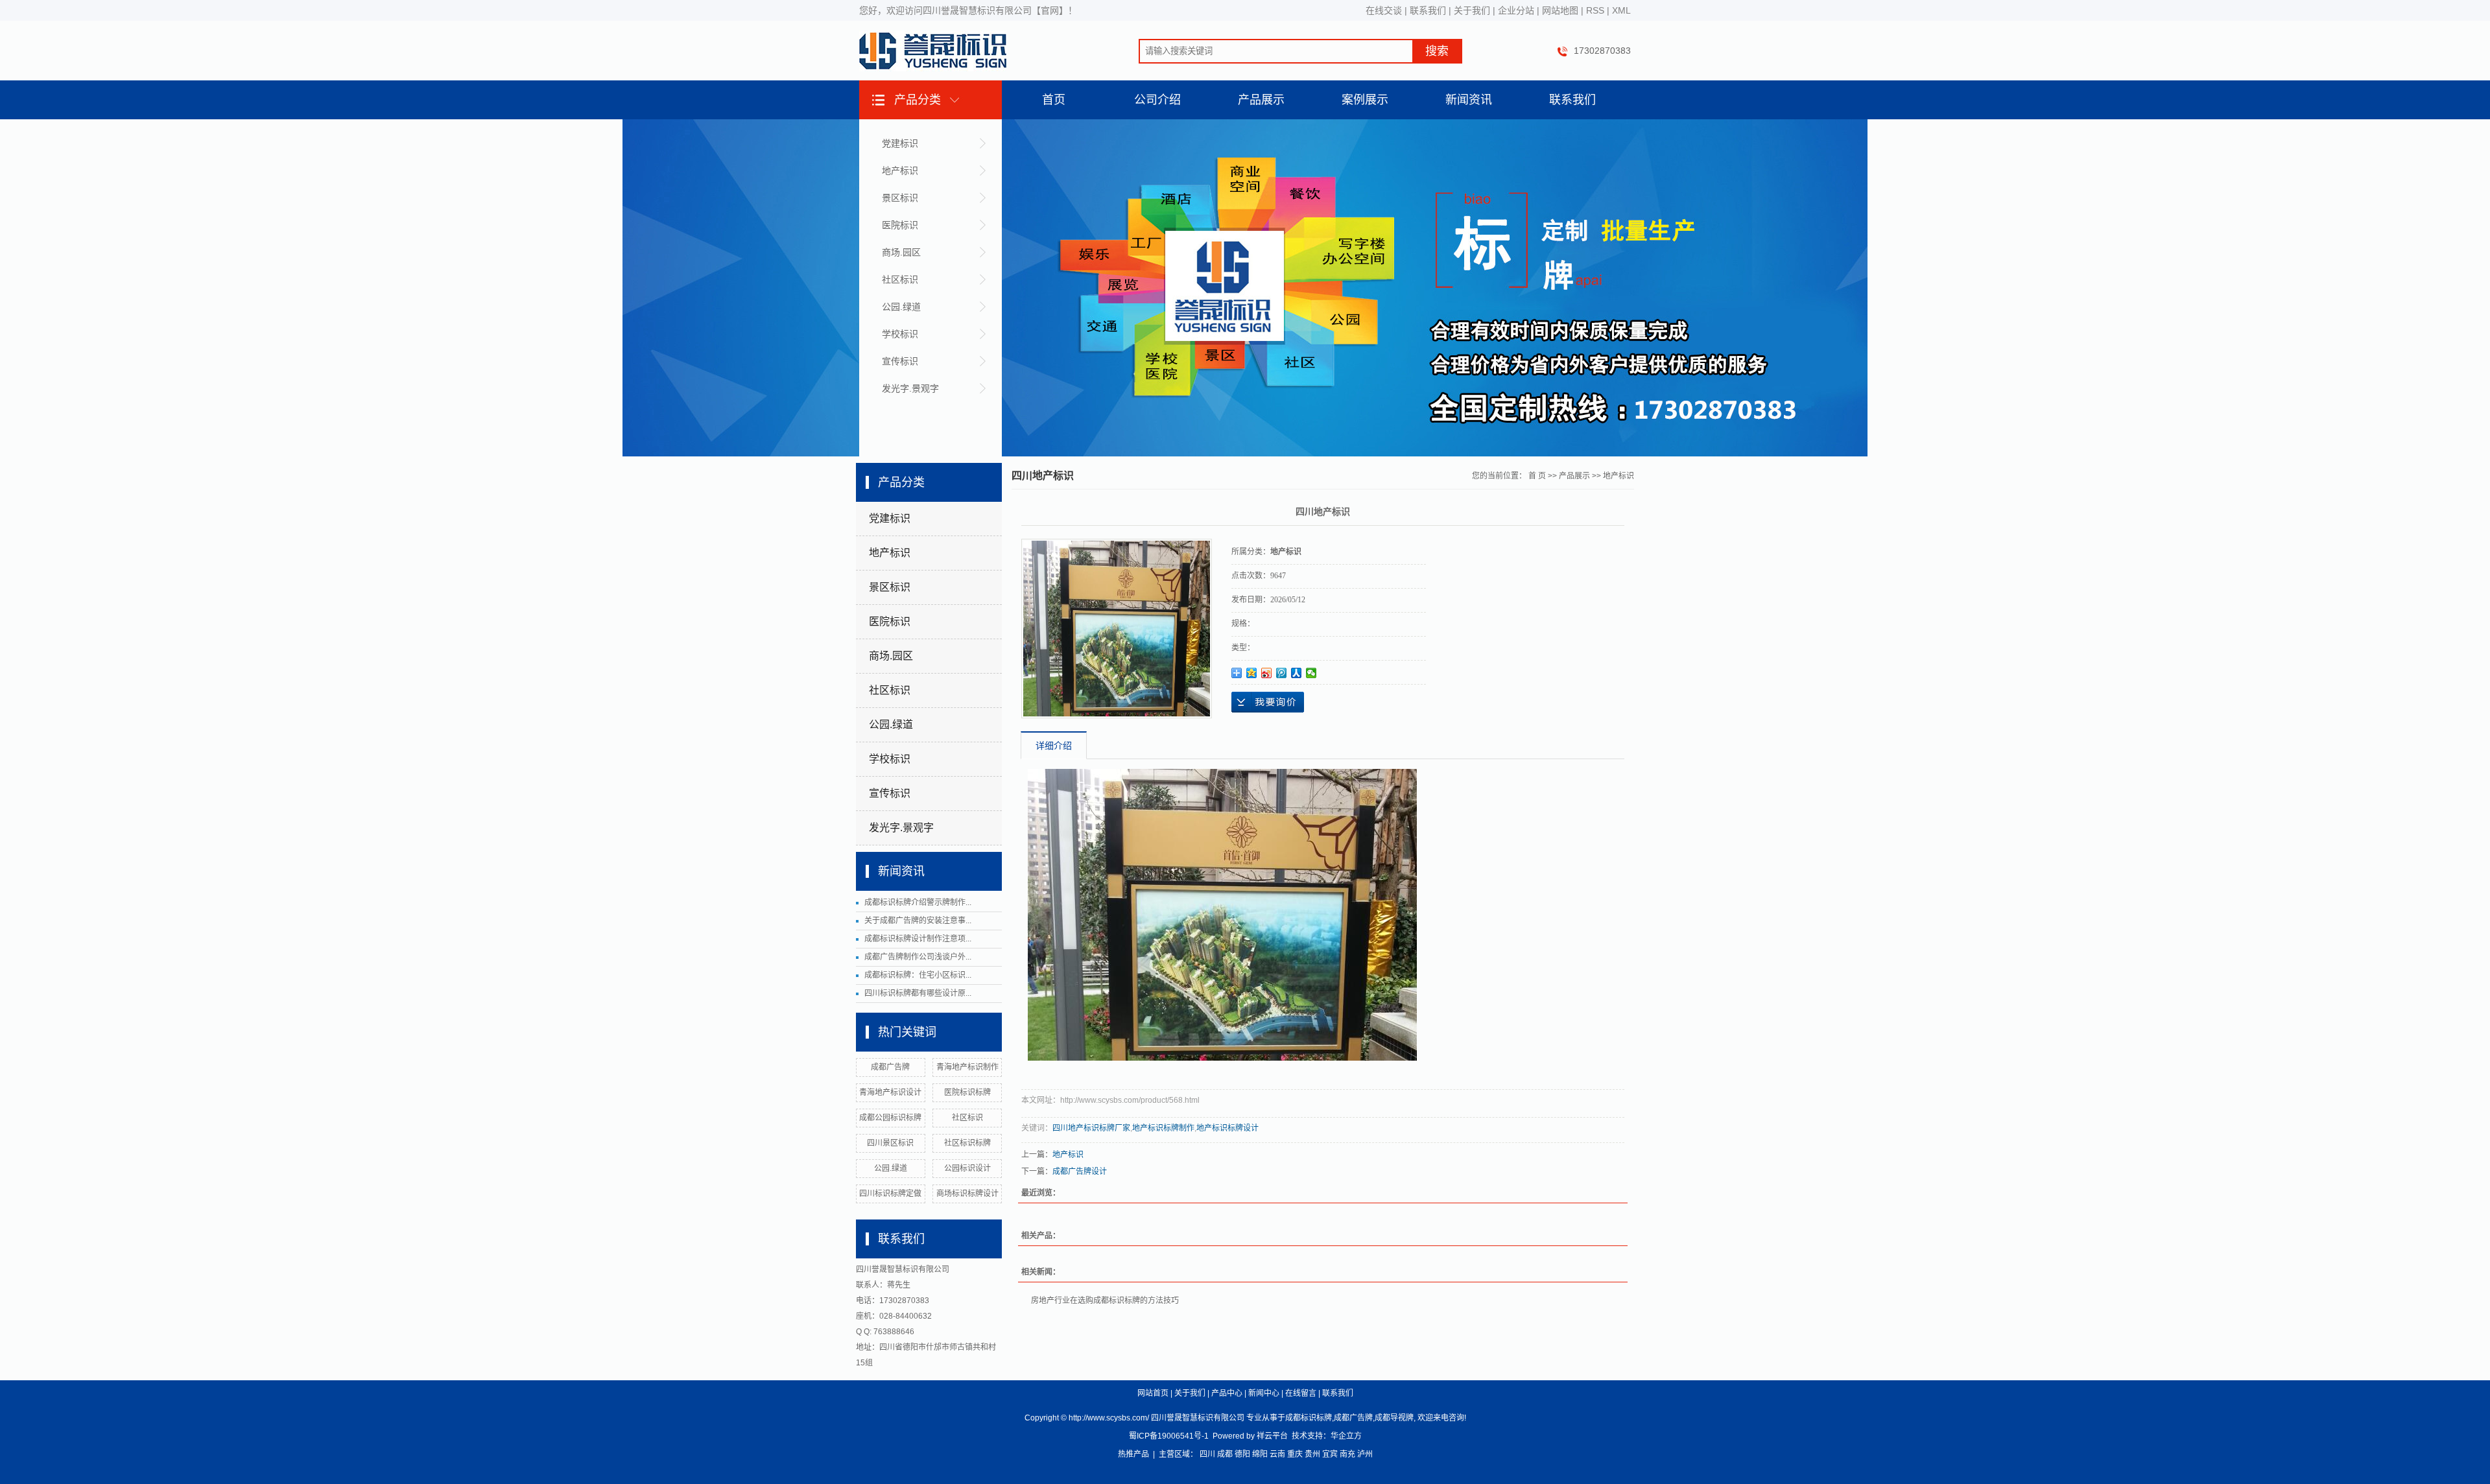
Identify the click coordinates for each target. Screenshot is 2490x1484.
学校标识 (900, 334)
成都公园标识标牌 (890, 1118)
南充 (1347, 1454)
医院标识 (900, 225)
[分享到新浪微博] (1267, 673)
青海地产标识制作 (967, 1067)
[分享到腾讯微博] (1282, 673)
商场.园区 (901, 252)
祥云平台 (1272, 1436)
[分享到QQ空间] (1252, 673)
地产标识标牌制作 (1163, 1128)
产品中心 (1227, 1393)
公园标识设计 (967, 1168)
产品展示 (1261, 100)
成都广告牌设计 (1080, 1172)
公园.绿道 (901, 307)
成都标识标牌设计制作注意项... (918, 939)
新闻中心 (1264, 1393)
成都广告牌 (890, 1067)
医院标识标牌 (967, 1092)
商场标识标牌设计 (967, 1194)
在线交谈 (1384, 10)
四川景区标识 (890, 1143)
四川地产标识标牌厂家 (1091, 1128)
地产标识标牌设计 (1227, 1128)
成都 (1225, 1454)
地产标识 (900, 171)
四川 (1207, 1454)
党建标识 (900, 143)
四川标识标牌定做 (890, 1194)
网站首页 (1153, 1393)
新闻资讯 (1469, 100)
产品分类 (918, 100)
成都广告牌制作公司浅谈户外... (918, 957)
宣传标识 (900, 361)
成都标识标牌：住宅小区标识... (918, 975)
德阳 (1242, 1454)
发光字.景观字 (910, 388)
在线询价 (1268, 702)
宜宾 (1330, 1454)
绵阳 (1260, 1454)
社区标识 (900, 279)
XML (1621, 10)
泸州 (1365, 1454)
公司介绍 (1157, 100)
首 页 (1537, 476)
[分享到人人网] (1297, 673)
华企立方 (1346, 1436)
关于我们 (1472, 10)
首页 (1054, 100)
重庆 (1295, 1454)
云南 (1277, 1454)
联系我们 (1428, 10)
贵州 (1312, 1454)
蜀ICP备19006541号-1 (1169, 1436)
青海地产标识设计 (890, 1092)
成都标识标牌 (1309, 1418)
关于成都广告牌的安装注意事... (918, 921)
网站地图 (1560, 10)
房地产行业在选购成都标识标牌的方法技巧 (1105, 1301)
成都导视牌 (1394, 1418)
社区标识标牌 (967, 1143)
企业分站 (1516, 10)
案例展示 (1365, 100)
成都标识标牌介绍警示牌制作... (918, 902)
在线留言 (1301, 1393)
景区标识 (900, 198)
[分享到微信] (1311, 673)
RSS (1595, 10)
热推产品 (1133, 1454)
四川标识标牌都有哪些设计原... (918, 993)
